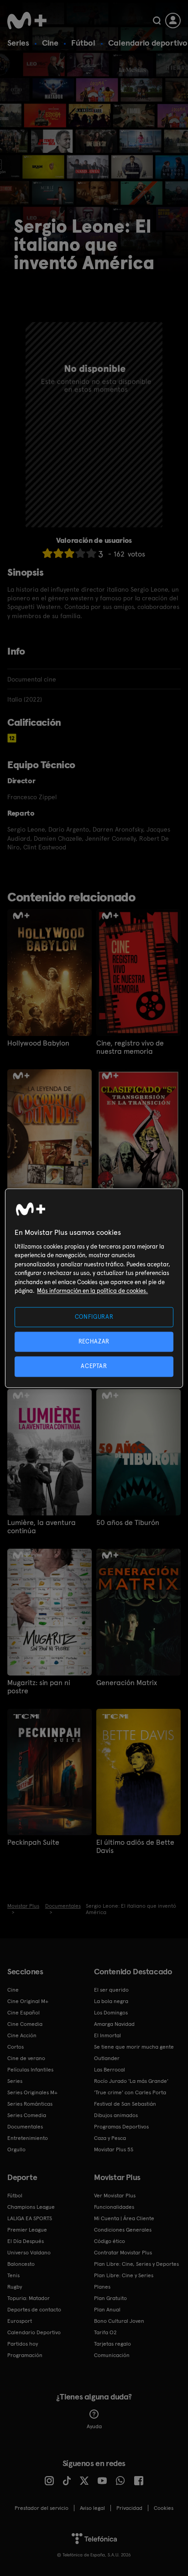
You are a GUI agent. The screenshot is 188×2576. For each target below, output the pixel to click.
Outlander (107, 2058)
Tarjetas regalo (112, 2344)
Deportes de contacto (34, 2310)
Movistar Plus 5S (114, 2149)
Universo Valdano (29, 2253)
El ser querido (111, 1990)
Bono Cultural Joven (119, 2321)
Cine (50, 43)
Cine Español (23, 2013)
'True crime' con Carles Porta (130, 2092)
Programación (25, 2355)
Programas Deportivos (121, 2127)
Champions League (31, 2207)
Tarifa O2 (105, 2332)
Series (18, 43)
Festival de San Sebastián (125, 2104)
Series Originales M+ (32, 2092)
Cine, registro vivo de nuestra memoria (130, 1047)
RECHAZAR (94, 1342)
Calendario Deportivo (34, 2332)
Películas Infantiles (30, 2070)
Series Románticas (30, 2104)
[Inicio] (27, 21)
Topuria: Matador (29, 2298)
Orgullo (16, 2149)
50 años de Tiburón (128, 1523)
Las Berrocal (110, 2070)
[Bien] (80, 553)
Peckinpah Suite (33, 1842)
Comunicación (112, 2355)
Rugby (15, 2287)
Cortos (16, 2047)
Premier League (27, 2230)
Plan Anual (107, 2310)
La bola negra (111, 2001)
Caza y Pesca (110, 2138)
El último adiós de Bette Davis (135, 1847)
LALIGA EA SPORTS (30, 2218)
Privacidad (129, 2508)
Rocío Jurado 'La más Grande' (131, 2081)
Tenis (13, 2275)
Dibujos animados (116, 2115)
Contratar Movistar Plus (123, 2253)
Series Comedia (27, 2115)
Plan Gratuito (110, 2298)
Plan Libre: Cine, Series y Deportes (136, 2264)
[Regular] (69, 553)
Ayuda (94, 2426)
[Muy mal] (47, 553)
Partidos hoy (23, 2344)
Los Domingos (111, 2013)
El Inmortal (107, 2035)
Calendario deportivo (148, 43)
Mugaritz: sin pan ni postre (39, 1687)
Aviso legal (92, 2508)
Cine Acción (22, 2035)
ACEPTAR (94, 1366)
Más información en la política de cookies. (92, 1291)
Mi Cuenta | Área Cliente (124, 2218)
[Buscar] (157, 21)
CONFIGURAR (94, 1317)
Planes (102, 2287)
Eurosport (20, 2321)
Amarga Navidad (114, 2024)
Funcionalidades (114, 2207)
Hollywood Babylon (38, 1043)
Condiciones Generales (123, 2230)
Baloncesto (21, 2264)
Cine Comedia (25, 2024)
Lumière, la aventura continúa (42, 1527)
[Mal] (58, 553)
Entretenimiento (28, 2138)
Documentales (25, 2127)
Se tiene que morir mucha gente (134, 2047)
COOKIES (164, 2508)
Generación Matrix (127, 1683)
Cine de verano (26, 2058)
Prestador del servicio (42, 2508)
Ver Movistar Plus (115, 2196)
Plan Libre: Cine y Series (124, 2275)
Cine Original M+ (28, 2001)
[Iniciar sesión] (173, 21)
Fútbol (83, 43)
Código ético (110, 2241)
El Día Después (26, 2241)
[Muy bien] (91, 553)
